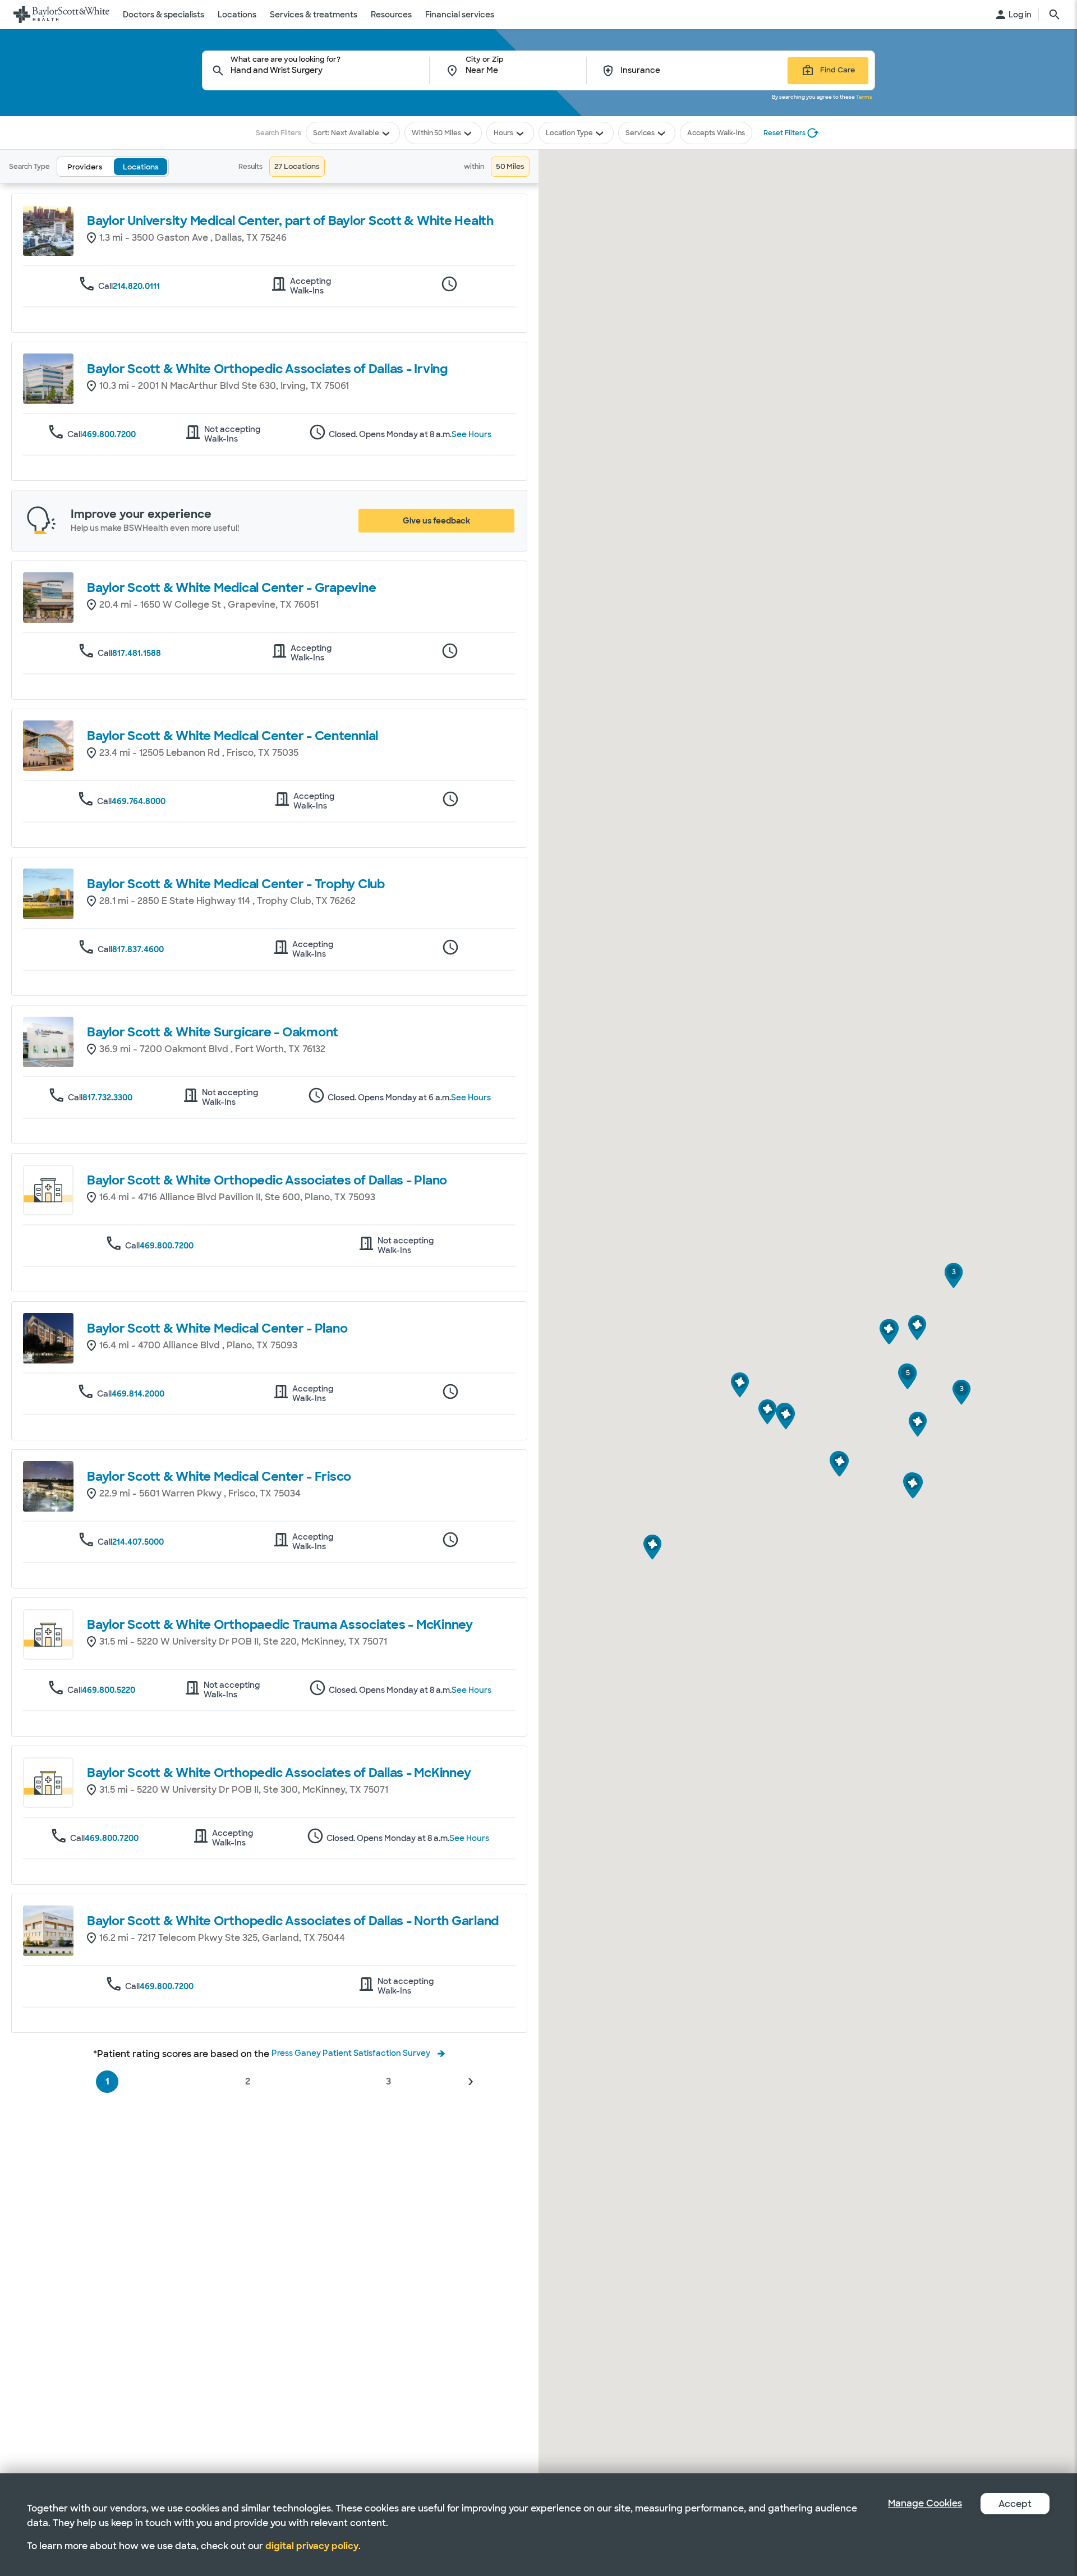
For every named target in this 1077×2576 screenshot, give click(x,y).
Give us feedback (436, 521)
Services (640, 133)
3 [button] (388, 2081)
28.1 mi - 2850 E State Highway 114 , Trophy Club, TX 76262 (227, 901)
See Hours (471, 435)
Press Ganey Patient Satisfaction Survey (351, 2053)
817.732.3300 (107, 1098)
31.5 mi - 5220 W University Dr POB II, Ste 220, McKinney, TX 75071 (243, 1641)
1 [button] (107, 2081)
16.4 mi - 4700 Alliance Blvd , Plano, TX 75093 (198, 1345)
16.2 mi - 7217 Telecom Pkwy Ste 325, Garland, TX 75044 (222, 1938)
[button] (470, 2082)
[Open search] (1055, 15)
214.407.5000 (138, 1542)
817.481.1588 (137, 653)
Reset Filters (784, 133)
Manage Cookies (925, 2503)
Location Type (569, 133)
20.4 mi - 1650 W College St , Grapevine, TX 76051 (209, 605)
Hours (503, 133)
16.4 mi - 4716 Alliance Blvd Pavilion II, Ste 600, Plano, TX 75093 (237, 1197)
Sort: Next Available (346, 133)
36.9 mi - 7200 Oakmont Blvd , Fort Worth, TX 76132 (212, 1049)
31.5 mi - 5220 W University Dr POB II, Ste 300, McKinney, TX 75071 (244, 1790)
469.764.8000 (139, 801)
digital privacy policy (312, 2546)
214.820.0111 (136, 286)
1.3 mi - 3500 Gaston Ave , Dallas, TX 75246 (193, 238)
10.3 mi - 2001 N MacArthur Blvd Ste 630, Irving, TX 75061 (224, 386)
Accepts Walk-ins (716, 133)
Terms (864, 97)
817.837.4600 (138, 949)
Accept (1015, 2504)
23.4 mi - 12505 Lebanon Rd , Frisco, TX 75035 (199, 753)
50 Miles (448, 133)
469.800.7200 (109, 434)
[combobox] (330, 70)
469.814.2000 (138, 1394)
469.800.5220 (109, 1690)
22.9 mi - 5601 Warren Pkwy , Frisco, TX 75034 (200, 1493)
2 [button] (248, 2081)
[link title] (61, 15)
